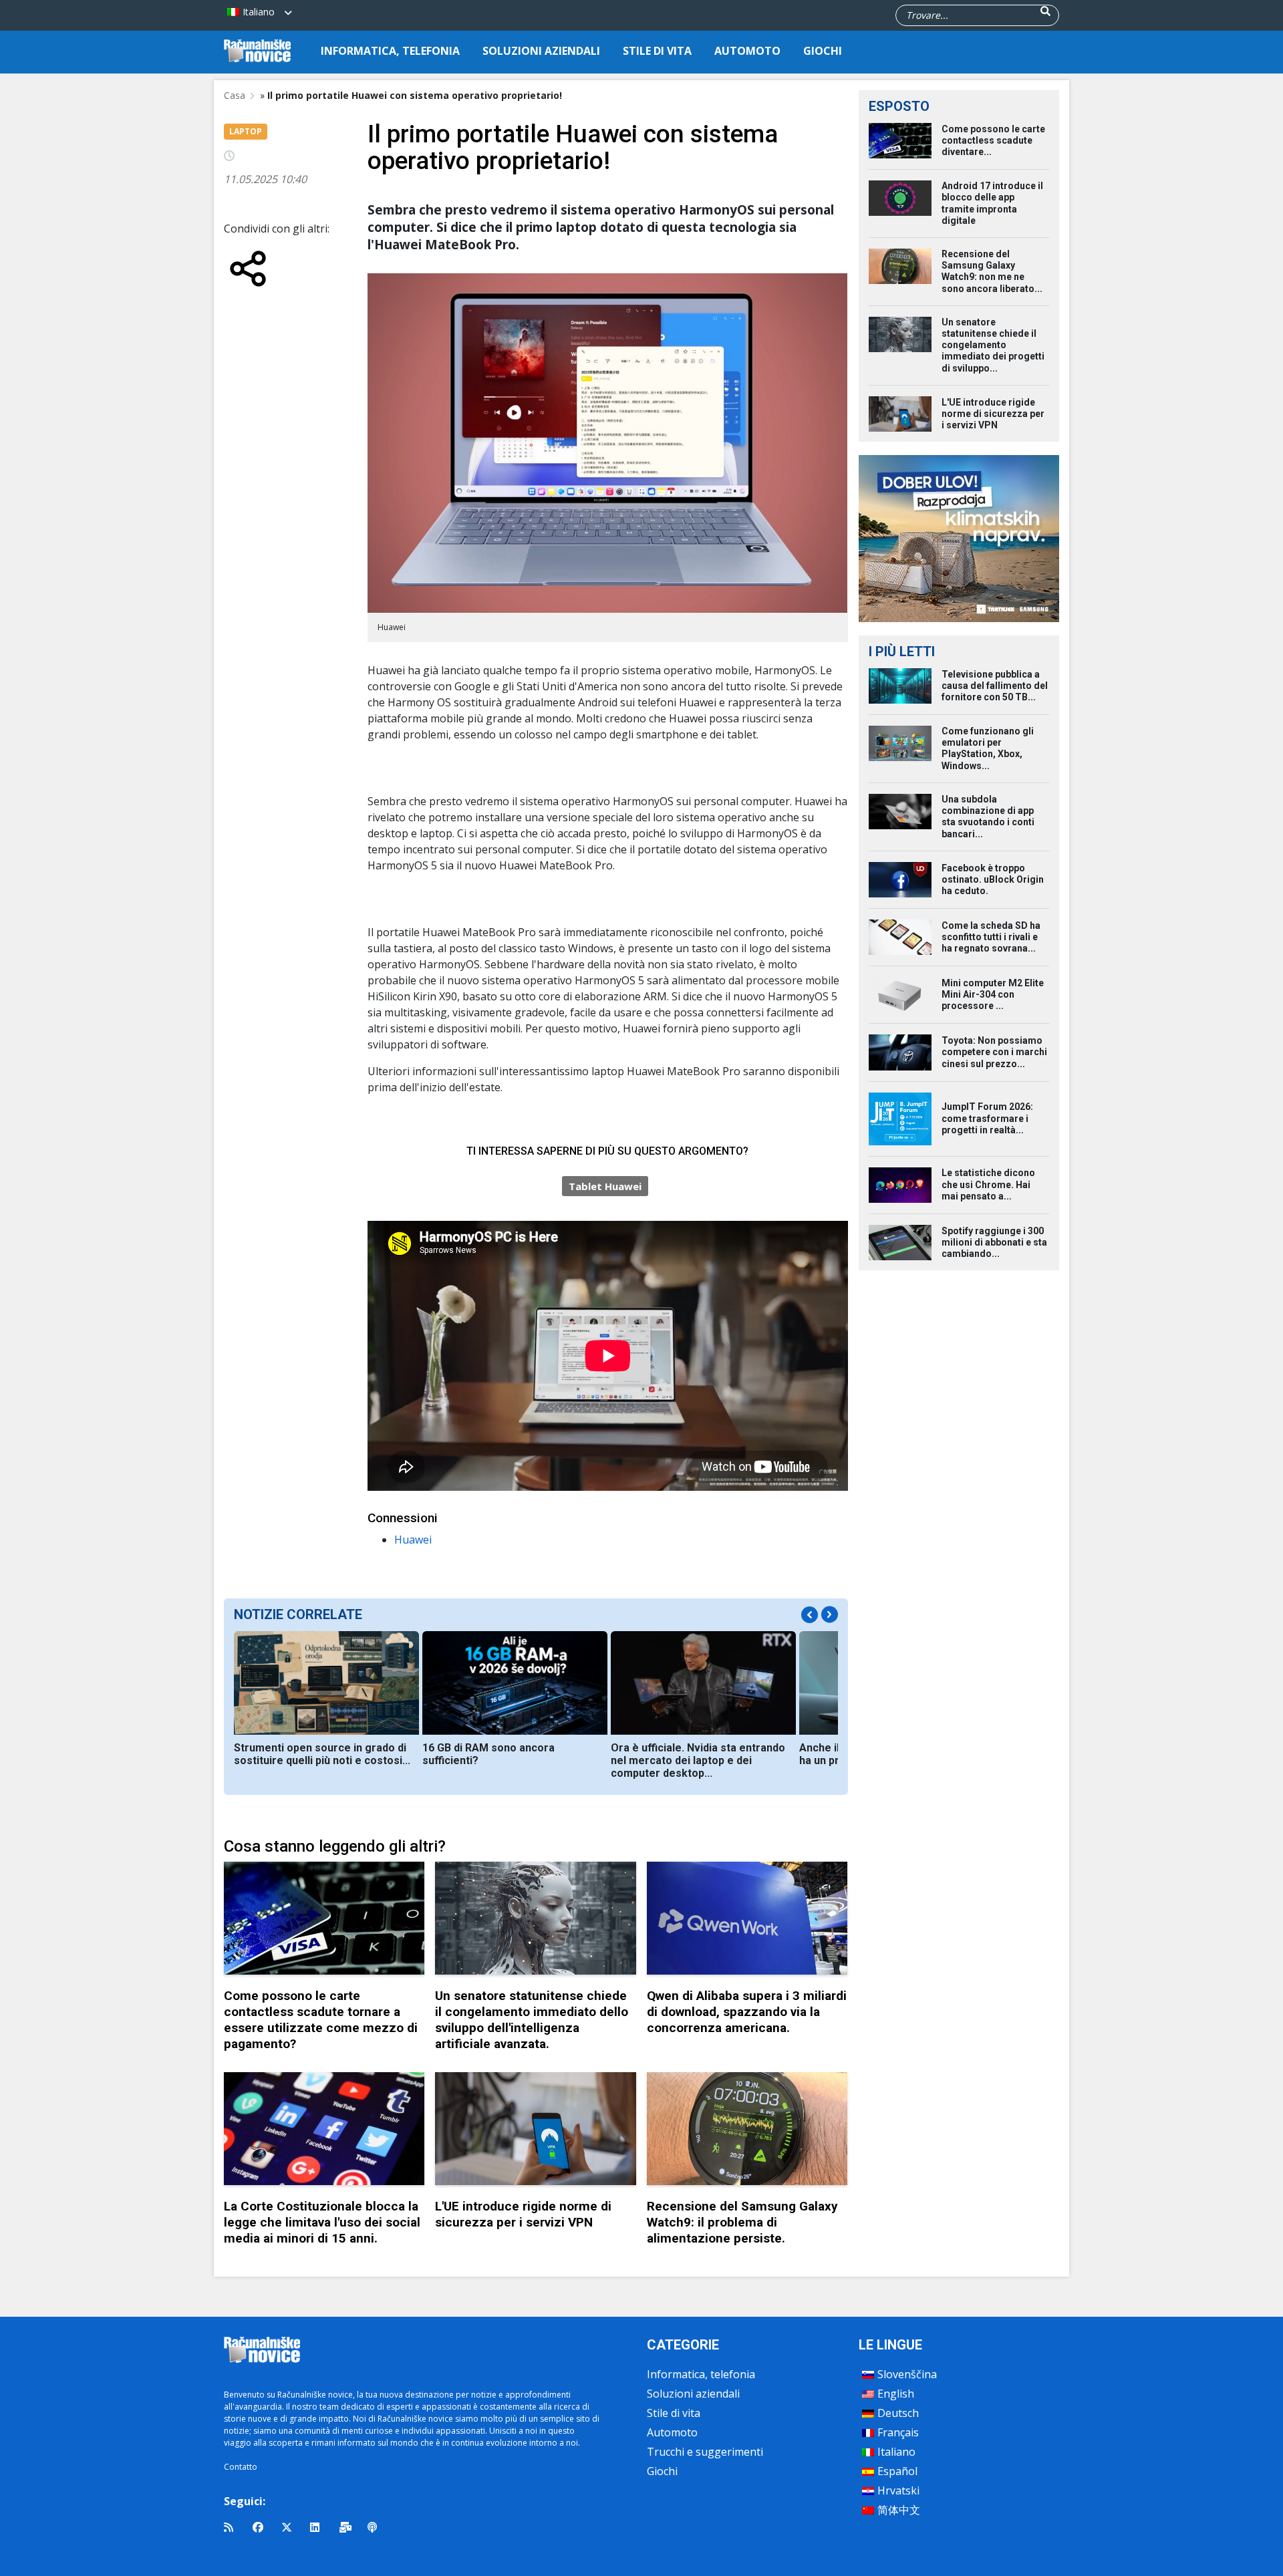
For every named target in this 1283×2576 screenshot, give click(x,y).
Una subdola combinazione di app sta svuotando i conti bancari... (988, 817)
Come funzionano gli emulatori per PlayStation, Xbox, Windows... (988, 748)
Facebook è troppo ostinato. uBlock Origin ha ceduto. (993, 879)
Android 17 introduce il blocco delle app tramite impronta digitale (992, 203)
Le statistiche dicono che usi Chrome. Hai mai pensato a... (988, 1184)
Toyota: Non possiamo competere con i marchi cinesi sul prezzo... (994, 1052)
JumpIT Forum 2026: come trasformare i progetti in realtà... (987, 1118)
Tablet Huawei (605, 1186)
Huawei (413, 1540)
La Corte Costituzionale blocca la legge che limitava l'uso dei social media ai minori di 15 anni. (322, 2222)
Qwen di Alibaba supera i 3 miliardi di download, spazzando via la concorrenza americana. (747, 2012)
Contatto (241, 2467)
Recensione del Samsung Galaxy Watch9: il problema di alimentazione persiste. (742, 2222)
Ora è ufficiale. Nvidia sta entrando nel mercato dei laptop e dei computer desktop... (698, 1760)
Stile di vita (657, 51)
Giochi (823, 51)
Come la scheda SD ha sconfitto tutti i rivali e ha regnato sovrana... (991, 937)
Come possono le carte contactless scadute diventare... (993, 140)
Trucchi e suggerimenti (705, 2452)
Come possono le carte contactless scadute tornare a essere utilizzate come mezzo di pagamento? (321, 2020)
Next (830, 1614)
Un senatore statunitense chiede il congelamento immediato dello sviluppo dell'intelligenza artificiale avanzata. (532, 2020)
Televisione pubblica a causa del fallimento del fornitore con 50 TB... (995, 686)
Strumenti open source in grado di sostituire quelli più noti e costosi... (322, 1754)
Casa (235, 95)
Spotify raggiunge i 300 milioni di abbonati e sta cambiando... (994, 1242)
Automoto (747, 51)
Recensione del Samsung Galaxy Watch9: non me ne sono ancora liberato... (992, 271)
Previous (810, 1615)
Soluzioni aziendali (541, 51)
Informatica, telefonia (390, 51)
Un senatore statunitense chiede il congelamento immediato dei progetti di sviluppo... (993, 345)
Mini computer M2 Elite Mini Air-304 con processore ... (993, 994)
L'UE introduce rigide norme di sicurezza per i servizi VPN (523, 2214)
